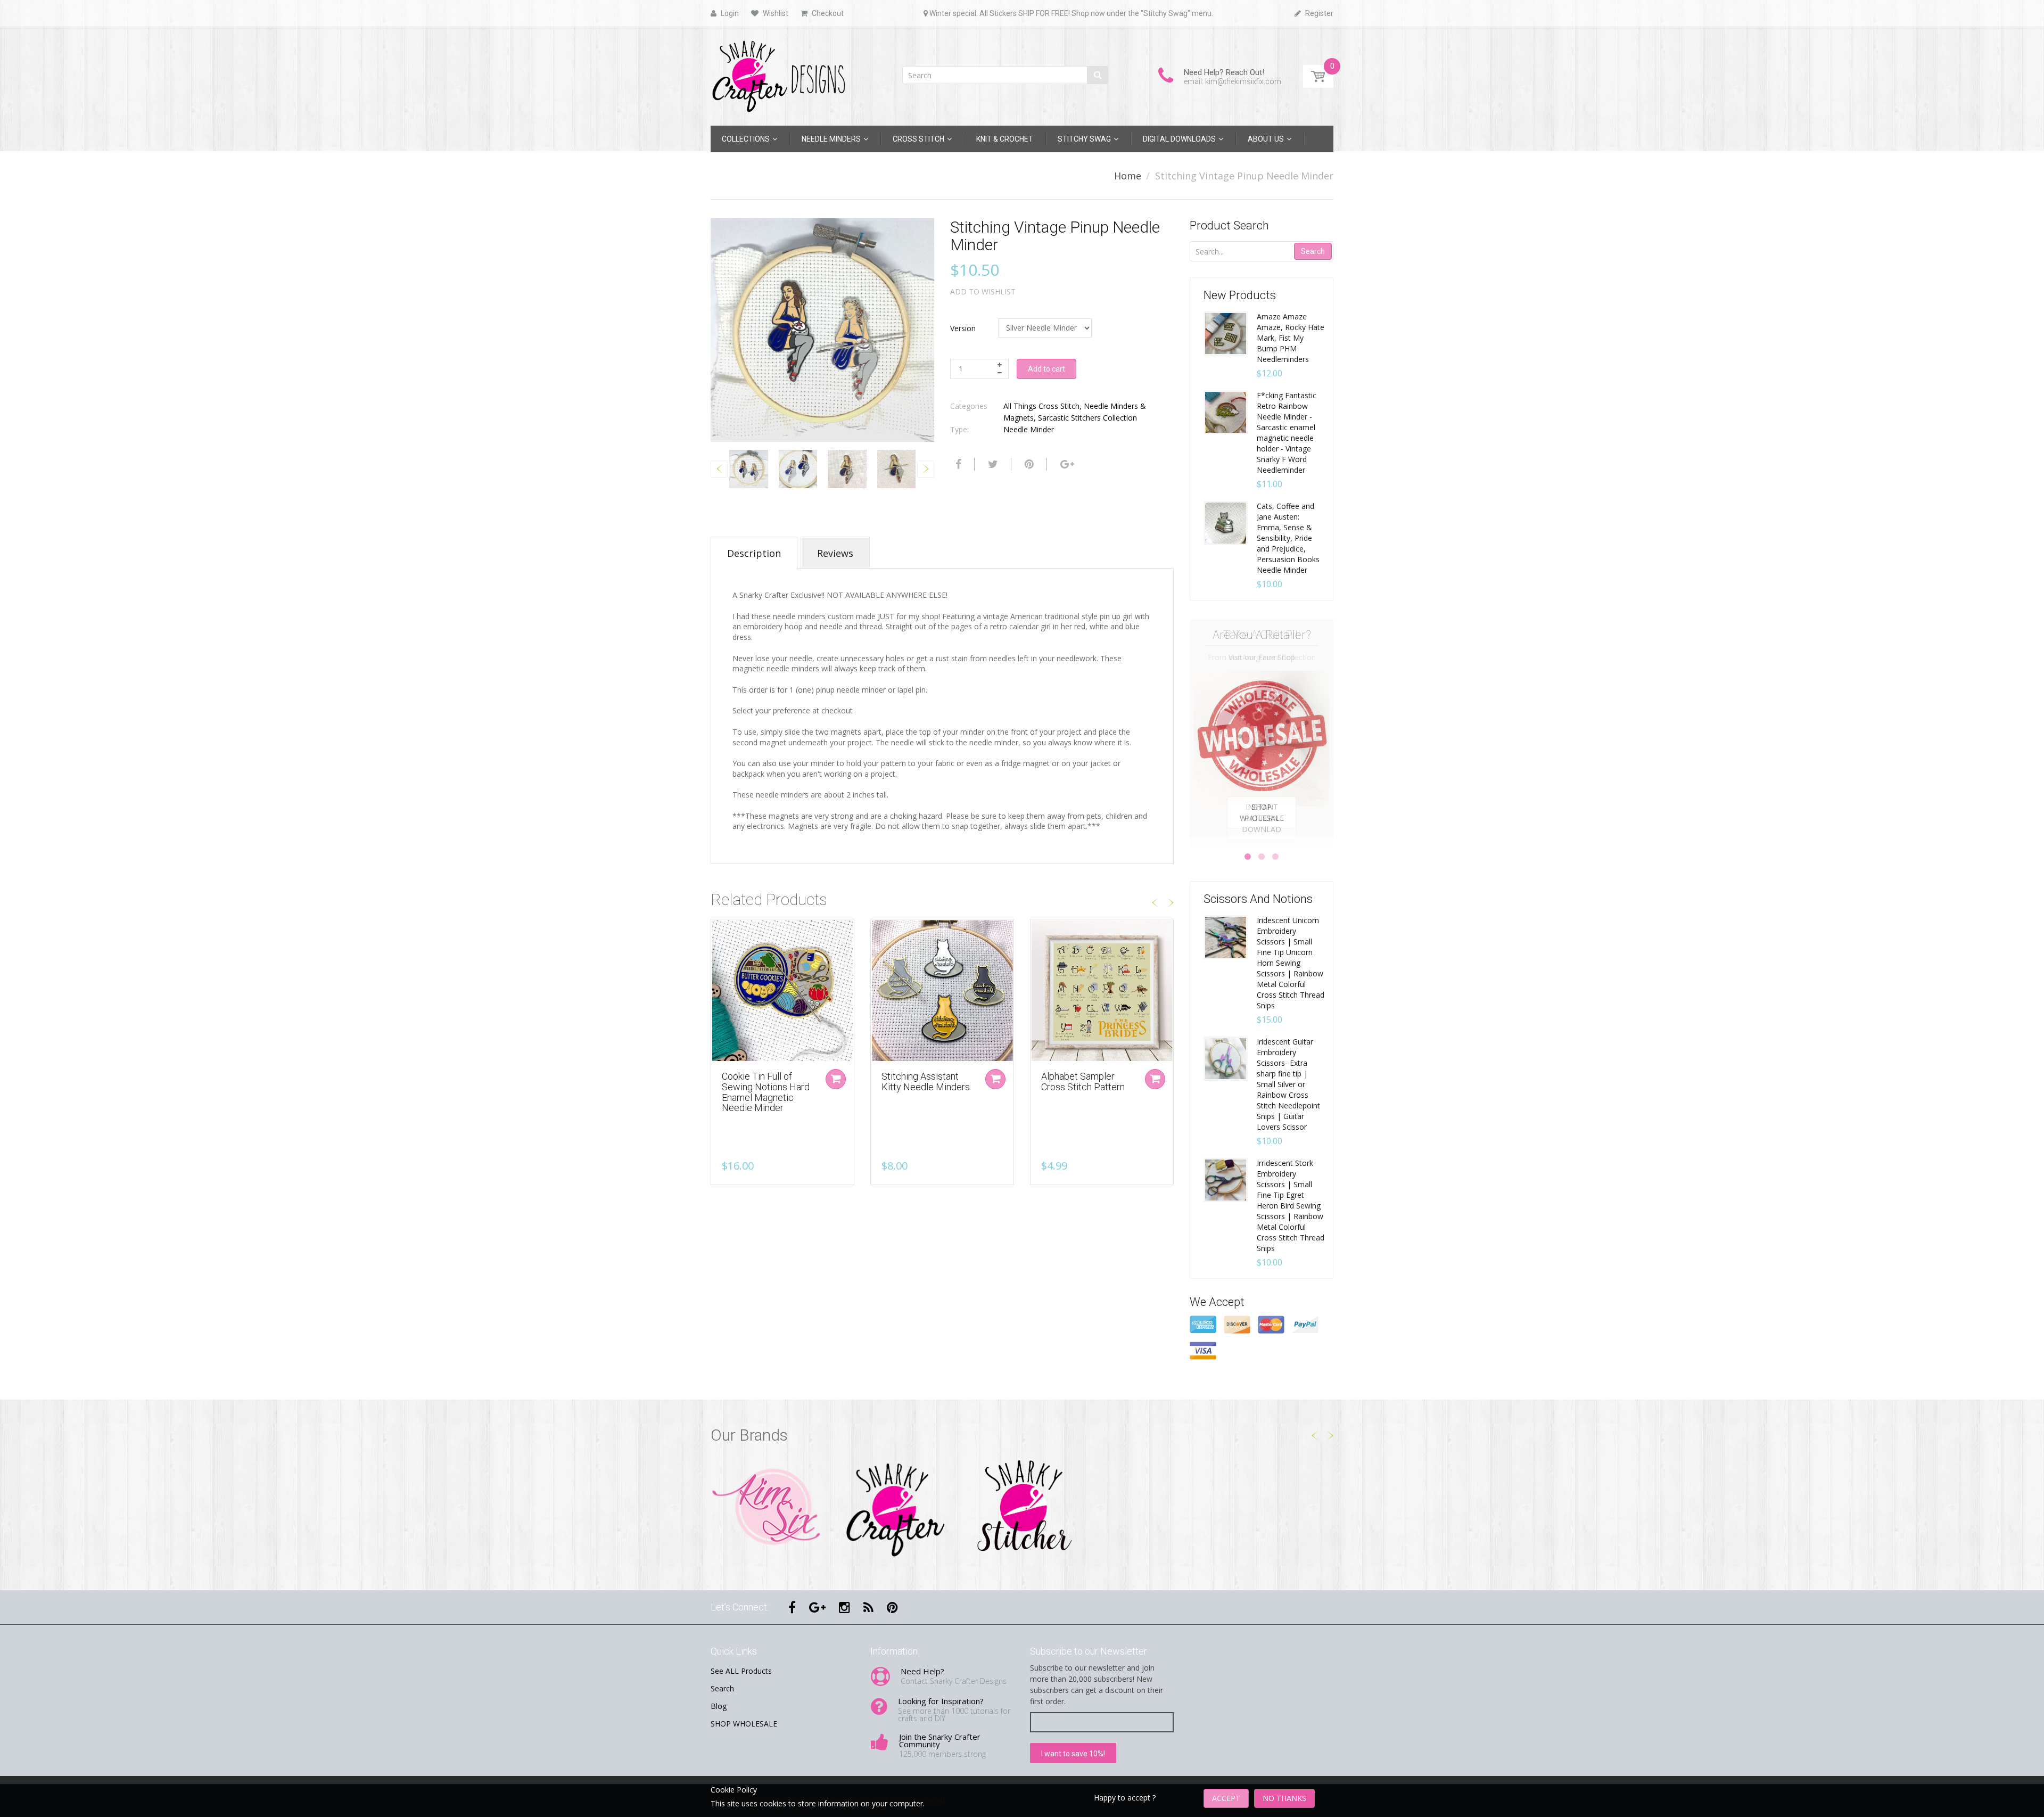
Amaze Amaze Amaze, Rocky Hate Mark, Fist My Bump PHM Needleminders (1291, 338)
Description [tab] (754, 553)
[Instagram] (844, 1607)
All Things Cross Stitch (1041, 406)
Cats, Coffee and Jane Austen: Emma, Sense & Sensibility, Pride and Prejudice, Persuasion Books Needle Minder (1288, 538)
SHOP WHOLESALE (744, 1724)
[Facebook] (957, 464)
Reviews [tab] (835, 553)
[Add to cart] (1155, 1079)
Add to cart (1046, 369)
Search (1313, 251)
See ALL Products (741, 1671)
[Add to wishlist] (719, 933)
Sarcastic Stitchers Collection (1087, 418)
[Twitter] (992, 464)
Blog (719, 1706)
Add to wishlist (983, 291)
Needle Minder (1029, 429)
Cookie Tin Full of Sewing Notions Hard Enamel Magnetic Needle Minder (766, 1092)
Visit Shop (767, 1507)
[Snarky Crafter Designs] (782, 73)
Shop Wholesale (1262, 812)
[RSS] (868, 1607)
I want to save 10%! (1073, 1754)
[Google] (1066, 464)
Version (963, 328)
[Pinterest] (892, 1607)
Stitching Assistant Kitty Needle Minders (926, 1082)
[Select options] (836, 1079)
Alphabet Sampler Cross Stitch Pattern (1083, 1082)
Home (1128, 176)
